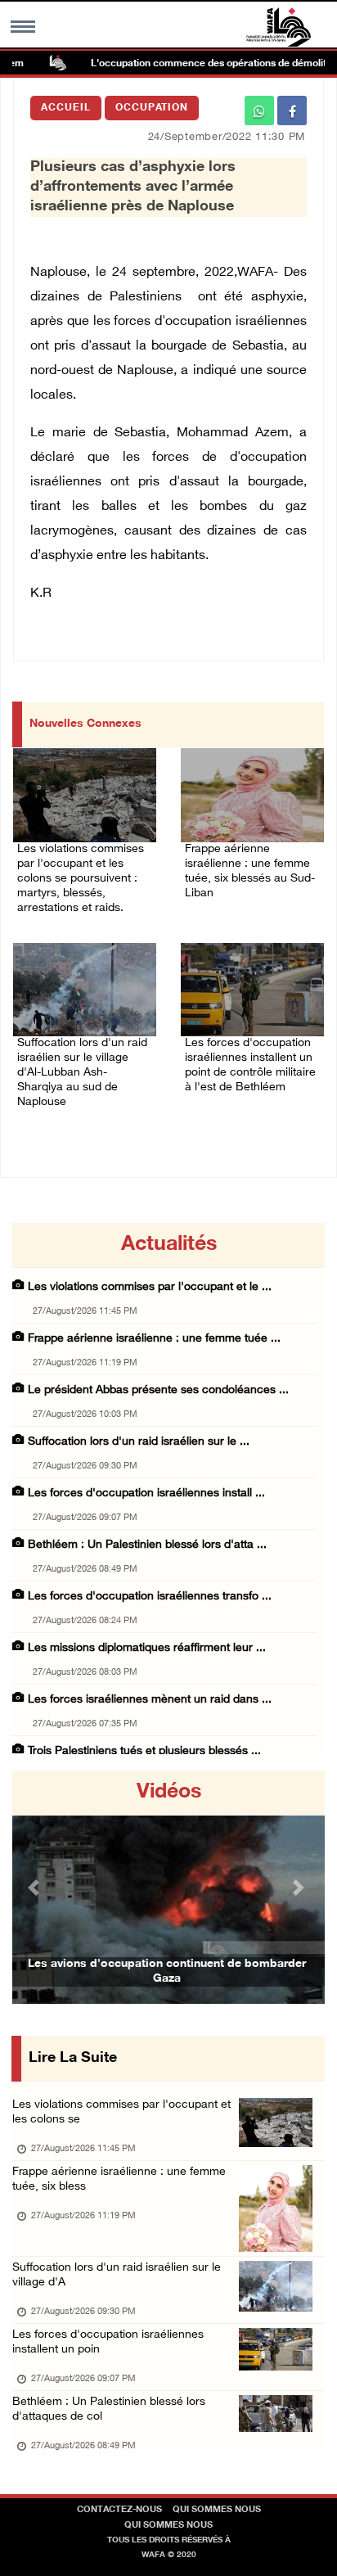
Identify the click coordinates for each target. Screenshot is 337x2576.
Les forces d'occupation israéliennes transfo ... (150, 1597)
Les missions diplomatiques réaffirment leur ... (147, 1648)
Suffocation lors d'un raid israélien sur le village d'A (117, 2275)
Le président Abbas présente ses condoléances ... (158, 1390)
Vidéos (169, 1793)
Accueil (66, 108)
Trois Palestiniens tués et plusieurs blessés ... (144, 1751)
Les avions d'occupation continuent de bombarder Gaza (167, 1971)
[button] (36, 1887)
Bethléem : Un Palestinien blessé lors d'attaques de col (109, 2409)
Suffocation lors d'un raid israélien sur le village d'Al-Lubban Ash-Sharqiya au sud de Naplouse (82, 1073)
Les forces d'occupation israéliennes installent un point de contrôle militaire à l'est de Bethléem (250, 1065)
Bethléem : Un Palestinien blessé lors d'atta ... (147, 1545)
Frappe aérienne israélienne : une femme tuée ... (154, 1339)
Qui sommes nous (217, 2510)
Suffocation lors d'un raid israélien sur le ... (139, 1442)
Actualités (169, 1245)
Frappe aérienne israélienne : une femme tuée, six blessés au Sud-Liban (250, 871)
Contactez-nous (119, 2510)
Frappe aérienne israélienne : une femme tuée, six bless (119, 2179)
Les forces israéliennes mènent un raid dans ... (150, 1700)
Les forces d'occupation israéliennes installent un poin (108, 2342)
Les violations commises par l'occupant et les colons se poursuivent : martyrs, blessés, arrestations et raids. (81, 879)
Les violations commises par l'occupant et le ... (150, 1287)
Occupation (152, 108)
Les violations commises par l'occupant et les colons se (121, 2112)
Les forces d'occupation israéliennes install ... (146, 1493)
